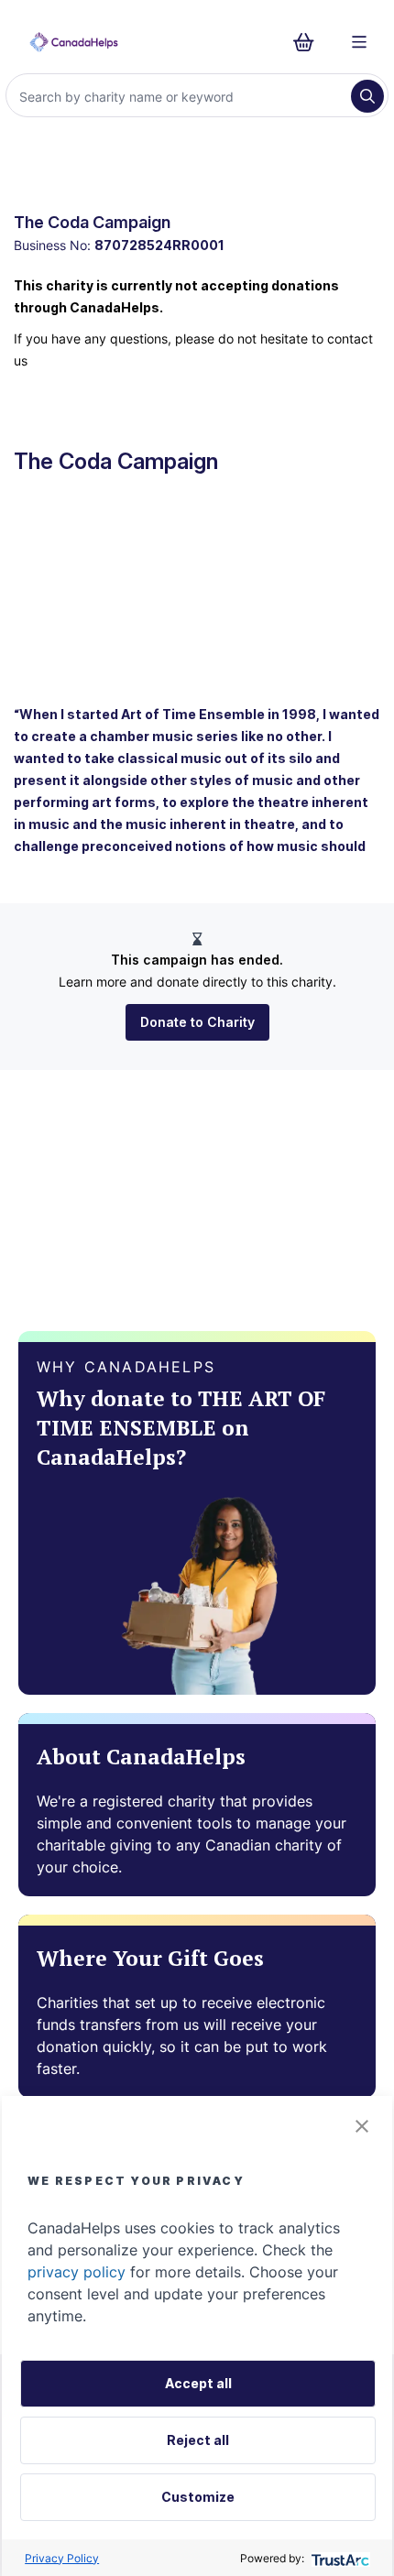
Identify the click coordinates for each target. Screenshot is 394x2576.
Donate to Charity (197, 1022)
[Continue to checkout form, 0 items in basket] (309, 42)
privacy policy (77, 2272)
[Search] (367, 96)
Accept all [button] (198, 2383)
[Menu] (359, 42)
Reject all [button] (198, 2440)
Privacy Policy (62, 2558)
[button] (362, 2126)
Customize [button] (198, 2497)
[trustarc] (339, 2558)
